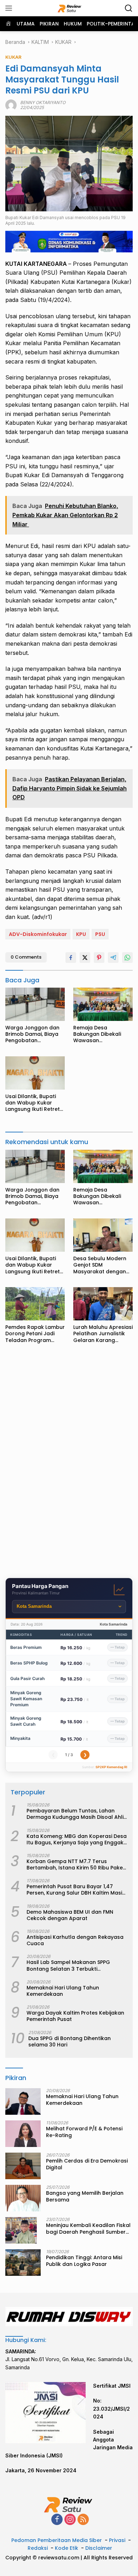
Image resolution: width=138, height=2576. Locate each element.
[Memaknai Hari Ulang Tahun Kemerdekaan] (23, 2101)
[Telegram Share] (113, 958)
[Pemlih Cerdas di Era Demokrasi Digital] (23, 2166)
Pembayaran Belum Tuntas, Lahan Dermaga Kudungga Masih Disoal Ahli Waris (75, 1814)
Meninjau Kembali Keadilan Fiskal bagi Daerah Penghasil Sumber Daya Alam (88, 2228)
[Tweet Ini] (85, 958)
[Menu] (10, 8)
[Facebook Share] (71, 958)
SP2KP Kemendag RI (111, 1767)
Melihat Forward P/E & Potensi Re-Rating (84, 2132)
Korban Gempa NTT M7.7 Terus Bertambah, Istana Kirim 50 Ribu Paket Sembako (76, 1864)
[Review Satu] (69, 8)
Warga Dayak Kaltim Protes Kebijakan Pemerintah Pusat (75, 2016)
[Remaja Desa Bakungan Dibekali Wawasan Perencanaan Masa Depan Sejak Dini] (103, 1004)
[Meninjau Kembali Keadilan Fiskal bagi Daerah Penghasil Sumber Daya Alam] (21, 2230)
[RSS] (83, 2520)
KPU (81, 934)
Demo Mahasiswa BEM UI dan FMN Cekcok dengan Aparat (70, 1915)
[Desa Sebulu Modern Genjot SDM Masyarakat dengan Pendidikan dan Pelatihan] (103, 1235)
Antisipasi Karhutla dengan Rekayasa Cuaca (75, 1940)
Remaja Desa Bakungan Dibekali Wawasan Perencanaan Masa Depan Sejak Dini (98, 1034)
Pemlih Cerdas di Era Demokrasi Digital (87, 2164)
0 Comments (26, 957)
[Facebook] (57, 2520)
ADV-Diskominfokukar (38, 934)
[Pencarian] (129, 8)
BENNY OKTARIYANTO (43, 102)
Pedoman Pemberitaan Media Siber (57, 2540)
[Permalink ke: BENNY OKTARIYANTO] (11, 105)
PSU (100, 934)
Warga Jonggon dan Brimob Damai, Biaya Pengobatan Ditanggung (32, 1034)
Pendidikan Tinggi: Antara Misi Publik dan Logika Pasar (84, 2261)
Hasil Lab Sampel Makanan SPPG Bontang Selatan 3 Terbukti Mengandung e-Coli (68, 1965)
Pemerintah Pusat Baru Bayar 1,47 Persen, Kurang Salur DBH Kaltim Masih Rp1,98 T (76, 1890)
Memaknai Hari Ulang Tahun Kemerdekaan (63, 1991)
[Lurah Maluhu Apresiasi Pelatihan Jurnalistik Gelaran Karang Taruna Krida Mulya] (103, 1304)
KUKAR (13, 57)
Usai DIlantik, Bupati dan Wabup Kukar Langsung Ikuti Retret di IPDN (33, 1103)
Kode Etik (67, 2548)
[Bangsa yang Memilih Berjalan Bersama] (23, 2198)
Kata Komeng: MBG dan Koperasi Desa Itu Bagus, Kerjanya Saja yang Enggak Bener (77, 1839)
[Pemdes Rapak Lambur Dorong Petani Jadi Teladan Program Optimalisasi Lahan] (35, 1304)
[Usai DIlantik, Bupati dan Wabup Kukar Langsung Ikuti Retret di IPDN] (35, 1073)
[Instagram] (70, 2520)
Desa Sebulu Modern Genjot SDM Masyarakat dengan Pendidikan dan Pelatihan (100, 1265)
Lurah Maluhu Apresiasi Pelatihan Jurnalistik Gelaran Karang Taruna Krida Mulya (103, 1334)
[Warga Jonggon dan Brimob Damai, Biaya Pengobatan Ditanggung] (35, 1004)
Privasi (117, 2540)
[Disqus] (69, 1463)
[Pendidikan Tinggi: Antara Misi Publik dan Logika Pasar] (23, 2263)
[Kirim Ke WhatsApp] (127, 958)
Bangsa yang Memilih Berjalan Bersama (85, 2196)
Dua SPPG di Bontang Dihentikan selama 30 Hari (70, 2041)
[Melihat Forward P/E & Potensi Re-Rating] (23, 2134)
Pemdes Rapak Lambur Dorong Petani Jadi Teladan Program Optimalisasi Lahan (35, 1334)
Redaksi (38, 2548)
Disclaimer (99, 2548)
